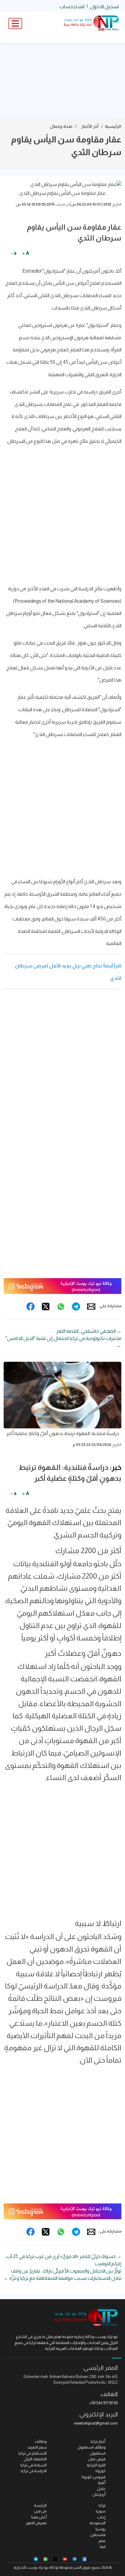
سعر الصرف (37, 2447)
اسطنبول (98, 2453)
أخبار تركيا (98, 2441)
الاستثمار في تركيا (33, 2453)
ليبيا (103, 2546)
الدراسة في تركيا (34, 2471)
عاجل (101, 2489)
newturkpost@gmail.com (96, 2423)
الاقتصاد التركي (35, 2459)
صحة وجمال (61, 126)
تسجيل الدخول (105, 7)
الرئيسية (113, 126)
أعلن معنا (39, 2517)
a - (14, 253)
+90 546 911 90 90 (103, 2403)
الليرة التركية (96, 2465)
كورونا (101, 2471)
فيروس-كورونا (94, 2477)
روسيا (101, 2529)
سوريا (101, 2511)
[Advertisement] (62, 80)
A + (26, 253)
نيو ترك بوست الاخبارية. (31, 2568)
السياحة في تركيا (34, 2465)
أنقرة (102, 2483)
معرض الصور (36, 2523)
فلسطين (98, 2535)
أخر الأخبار (90, 126)
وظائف (41, 2441)
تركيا (102, 2505)
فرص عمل (97, 2459)
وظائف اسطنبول (91, 2447)
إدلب (101, 2517)
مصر (102, 2541)
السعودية (98, 2523)
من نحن (41, 2511)
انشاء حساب (72, 7)
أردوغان (99, 2494)
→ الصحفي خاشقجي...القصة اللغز (89, 1331)
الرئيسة (40, 2505)
